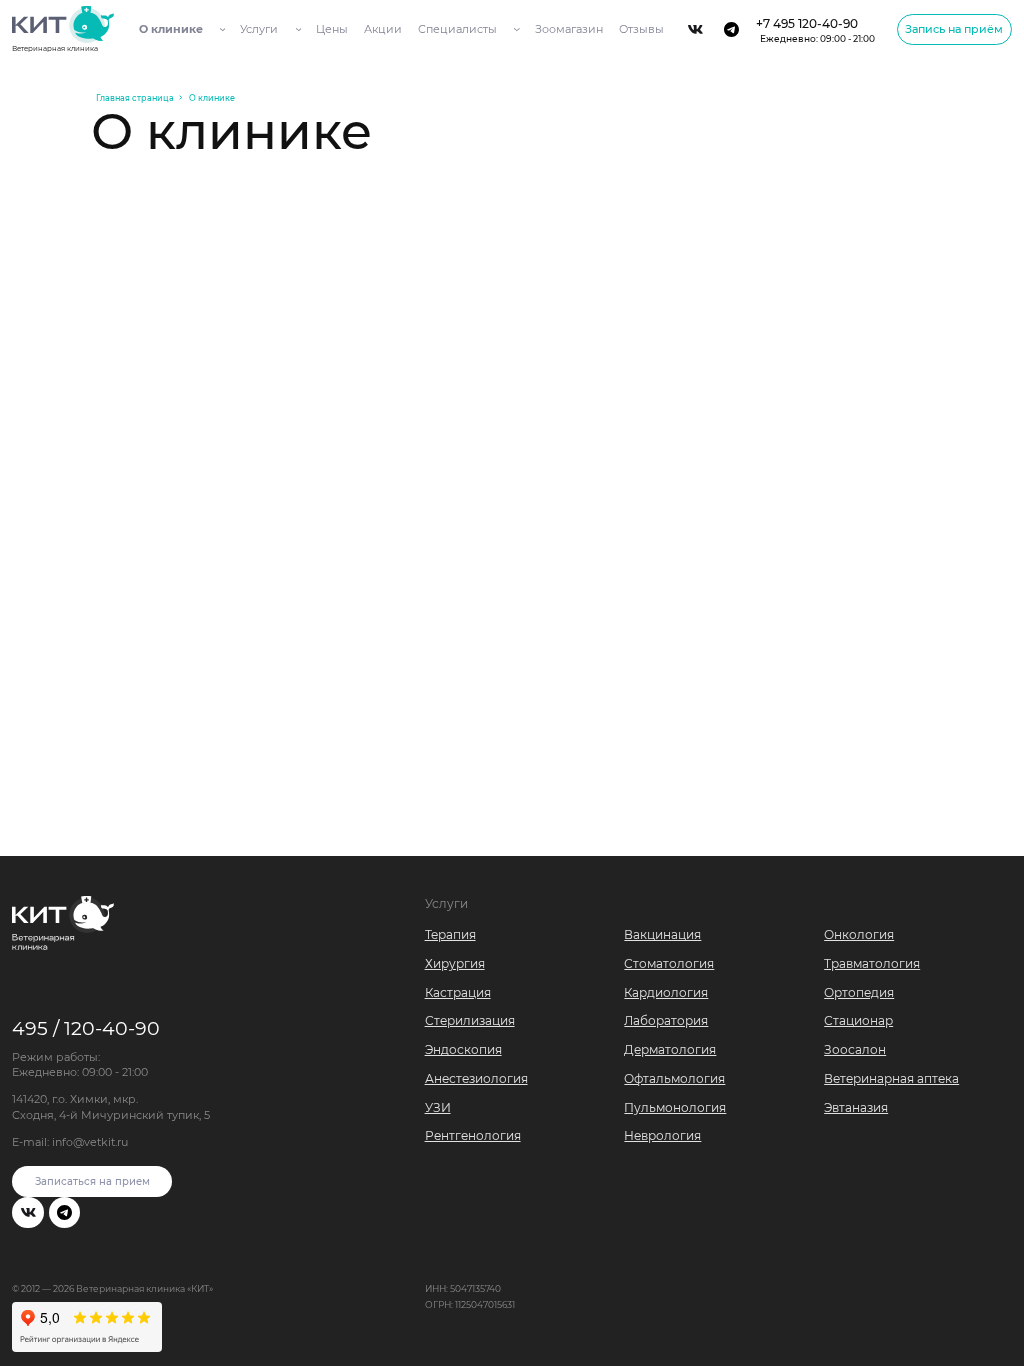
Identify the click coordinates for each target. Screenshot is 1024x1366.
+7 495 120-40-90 (815, 29)
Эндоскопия (463, 1049)
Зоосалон (855, 1049)
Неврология (662, 1135)
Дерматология (670, 1049)
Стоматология (669, 963)
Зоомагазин (569, 29)
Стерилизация (470, 1020)
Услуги (259, 29)
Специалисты (457, 29)
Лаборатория (666, 1020)
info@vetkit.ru (90, 1142)
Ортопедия (859, 992)
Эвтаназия (856, 1107)
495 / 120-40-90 (86, 1028)
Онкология (859, 934)
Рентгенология (473, 1135)
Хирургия (455, 963)
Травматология (872, 963)
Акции (383, 29)
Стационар (858, 1020)
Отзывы (641, 29)
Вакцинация (662, 934)
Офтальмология (674, 1078)
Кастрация (458, 992)
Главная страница (135, 98)
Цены (332, 29)
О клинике (171, 29)
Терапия (450, 934)
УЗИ (438, 1107)
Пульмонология (675, 1107)
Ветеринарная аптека (891, 1078)
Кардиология (666, 992)
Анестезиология (476, 1078)
